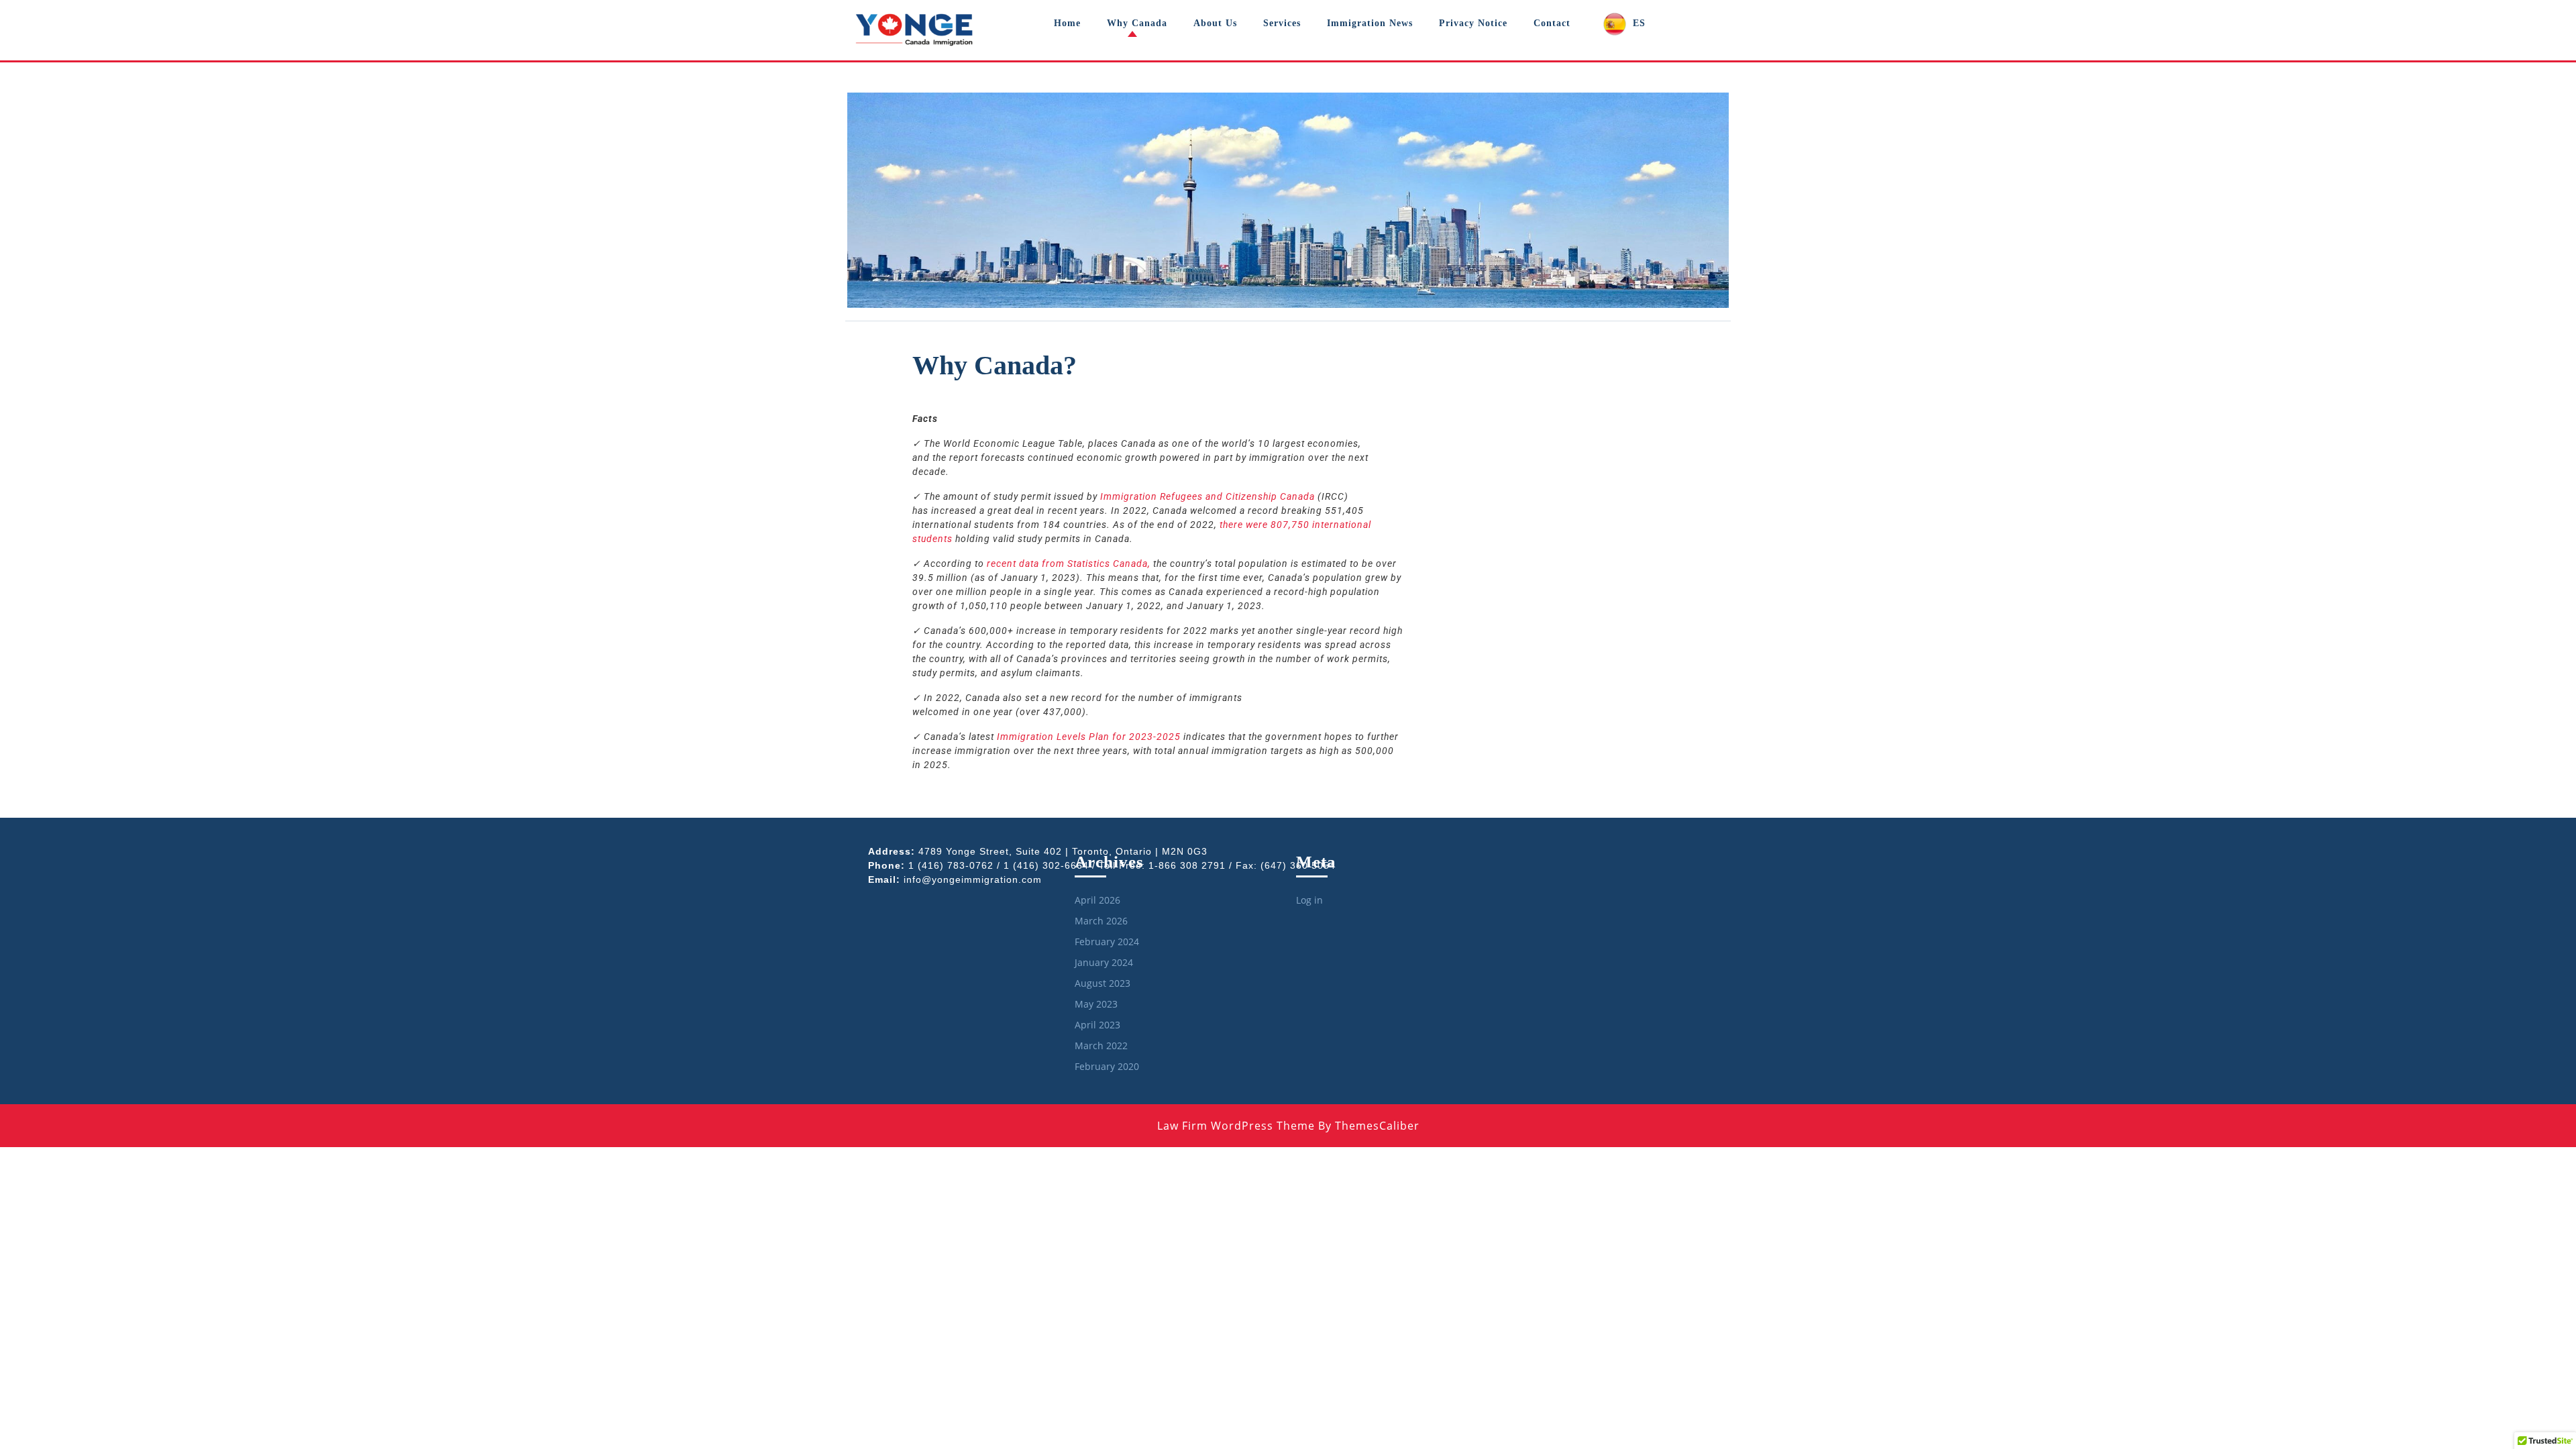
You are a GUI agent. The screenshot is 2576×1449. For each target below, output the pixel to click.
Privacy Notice (1473, 23)
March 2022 (1101, 1045)
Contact (1552, 23)
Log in (1309, 900)
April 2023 (1097, 1025)
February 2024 (1107, 942)
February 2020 (1107, 1066)
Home (1067, 23)
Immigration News (1370, 23)
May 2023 (1096, 1004)
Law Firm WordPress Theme (1236, 1126)
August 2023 (1103, 983)
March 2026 (1101, 921)
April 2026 (1097, 900)
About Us (1215, 23)
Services (1282, 23)
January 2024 (1104, 962)
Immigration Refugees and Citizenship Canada (1207, 496)
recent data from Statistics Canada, (1067, 563)
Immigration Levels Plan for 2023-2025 (1087, 737)
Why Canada (1137, 23)
